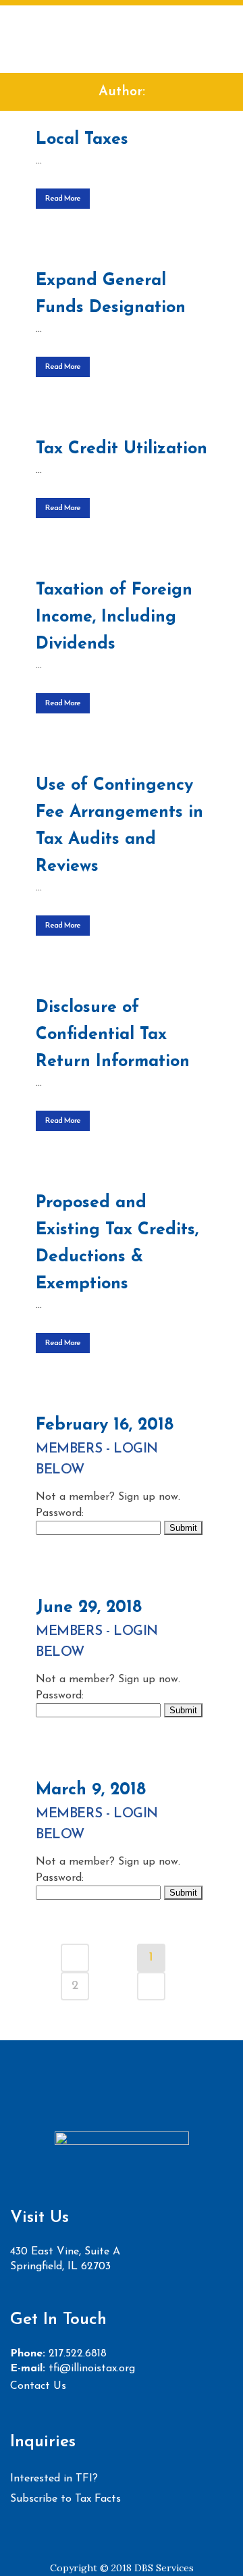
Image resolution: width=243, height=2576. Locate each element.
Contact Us (38, 2386)
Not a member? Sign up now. (108, 1497)
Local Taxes (82, 140)
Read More (63, 199)
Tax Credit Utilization (122, 449)
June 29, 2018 (89, 1608)
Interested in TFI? (54, 2479)
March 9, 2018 (91, 1790)
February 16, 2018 (105, 1425)
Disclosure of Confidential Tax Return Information (113, 1035)
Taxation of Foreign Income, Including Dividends (114, 617)
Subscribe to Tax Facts (65, 2499)
